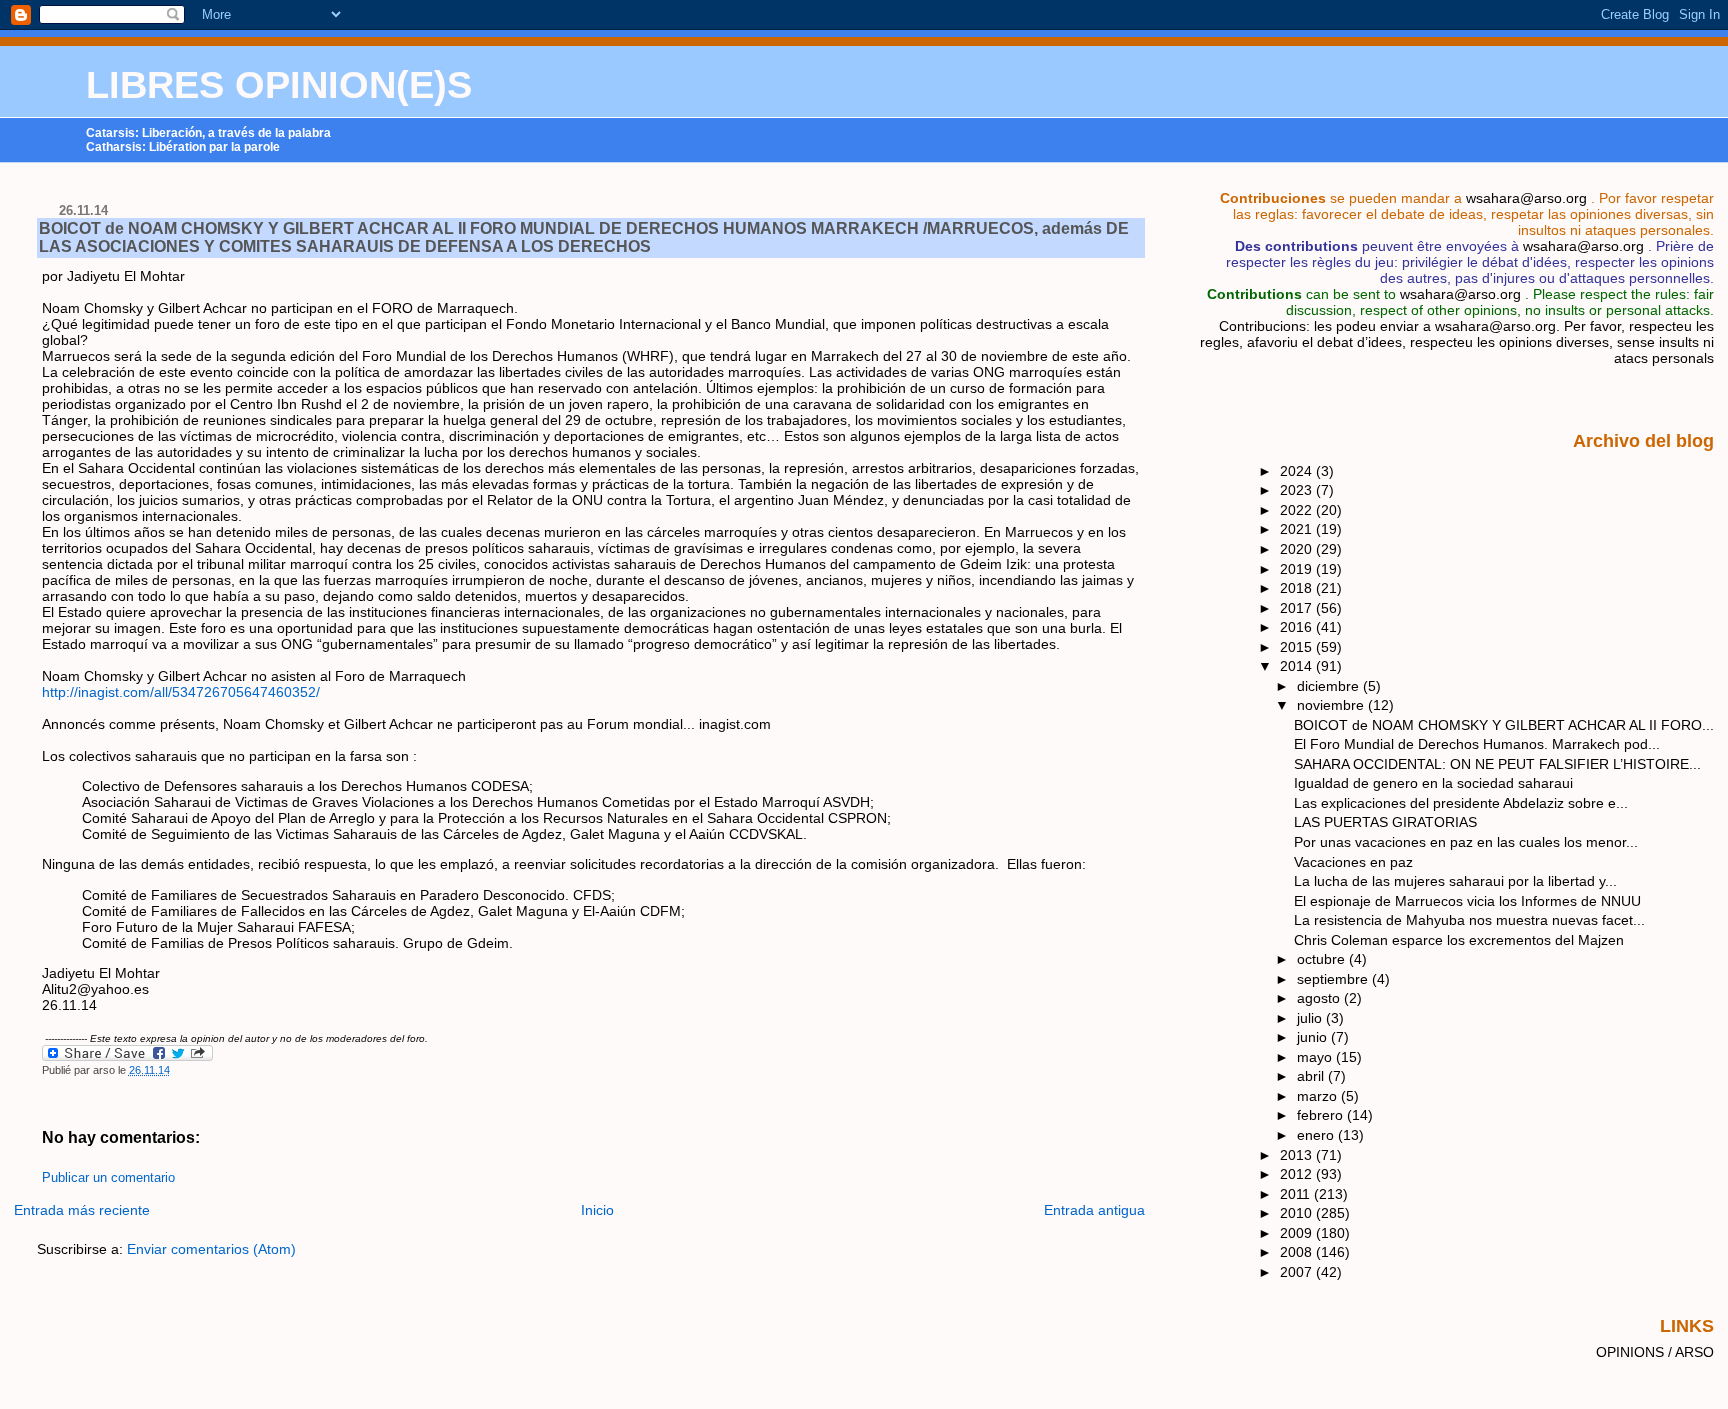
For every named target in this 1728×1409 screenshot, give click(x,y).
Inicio (597, 1210)
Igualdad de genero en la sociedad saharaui (1433, 783)
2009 (1298, 1233)
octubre (1323, 959)
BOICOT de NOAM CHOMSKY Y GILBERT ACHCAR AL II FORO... (1504, 725)
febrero (1322, 1115)
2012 (1298, 1174)
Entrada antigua (1094, 1210)
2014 (1298, 666)
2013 (1298, 1155)
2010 (1298, 1213)
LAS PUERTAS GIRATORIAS (1385, 822)
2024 (1298, 471)
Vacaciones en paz (1353, 862)
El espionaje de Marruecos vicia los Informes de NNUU (1467, 901)
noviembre (1332, 705)
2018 (1298, 588)
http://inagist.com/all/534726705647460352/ (181, 692)
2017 (1298, 608)
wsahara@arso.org (1526, 198)
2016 (1298, 627)
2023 (1298, 490)
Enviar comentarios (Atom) (211, 1249)
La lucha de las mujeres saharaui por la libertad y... (1455, 881)
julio (1311, 1018)
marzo (1319, 1096)
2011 (1297, 1194)
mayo (1316, 1057)
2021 (1298, 529)
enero (1317, 1135)
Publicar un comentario (108, 1178)
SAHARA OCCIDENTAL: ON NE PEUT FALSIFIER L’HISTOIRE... (1497, 764)
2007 (1298, 1272)
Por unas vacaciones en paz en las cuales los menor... (1466, 842)
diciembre (1330, 686)
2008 (1298, 1252)
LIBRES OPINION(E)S (279, 85)
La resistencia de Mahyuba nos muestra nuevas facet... (1469, 920)
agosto (1320, 998)
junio (1314, 1037)
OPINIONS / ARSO (1655, 1352)
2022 (1298, 510)
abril (1312, 1076)
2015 (1298, 647)
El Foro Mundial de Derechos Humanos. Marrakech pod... (1477, 744)
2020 (1298, 549)
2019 (1298, 569)
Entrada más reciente (82, 1210)
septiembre (1334, 979)
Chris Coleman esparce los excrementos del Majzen (1459, 940)
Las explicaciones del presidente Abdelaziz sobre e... (1461, 803)
